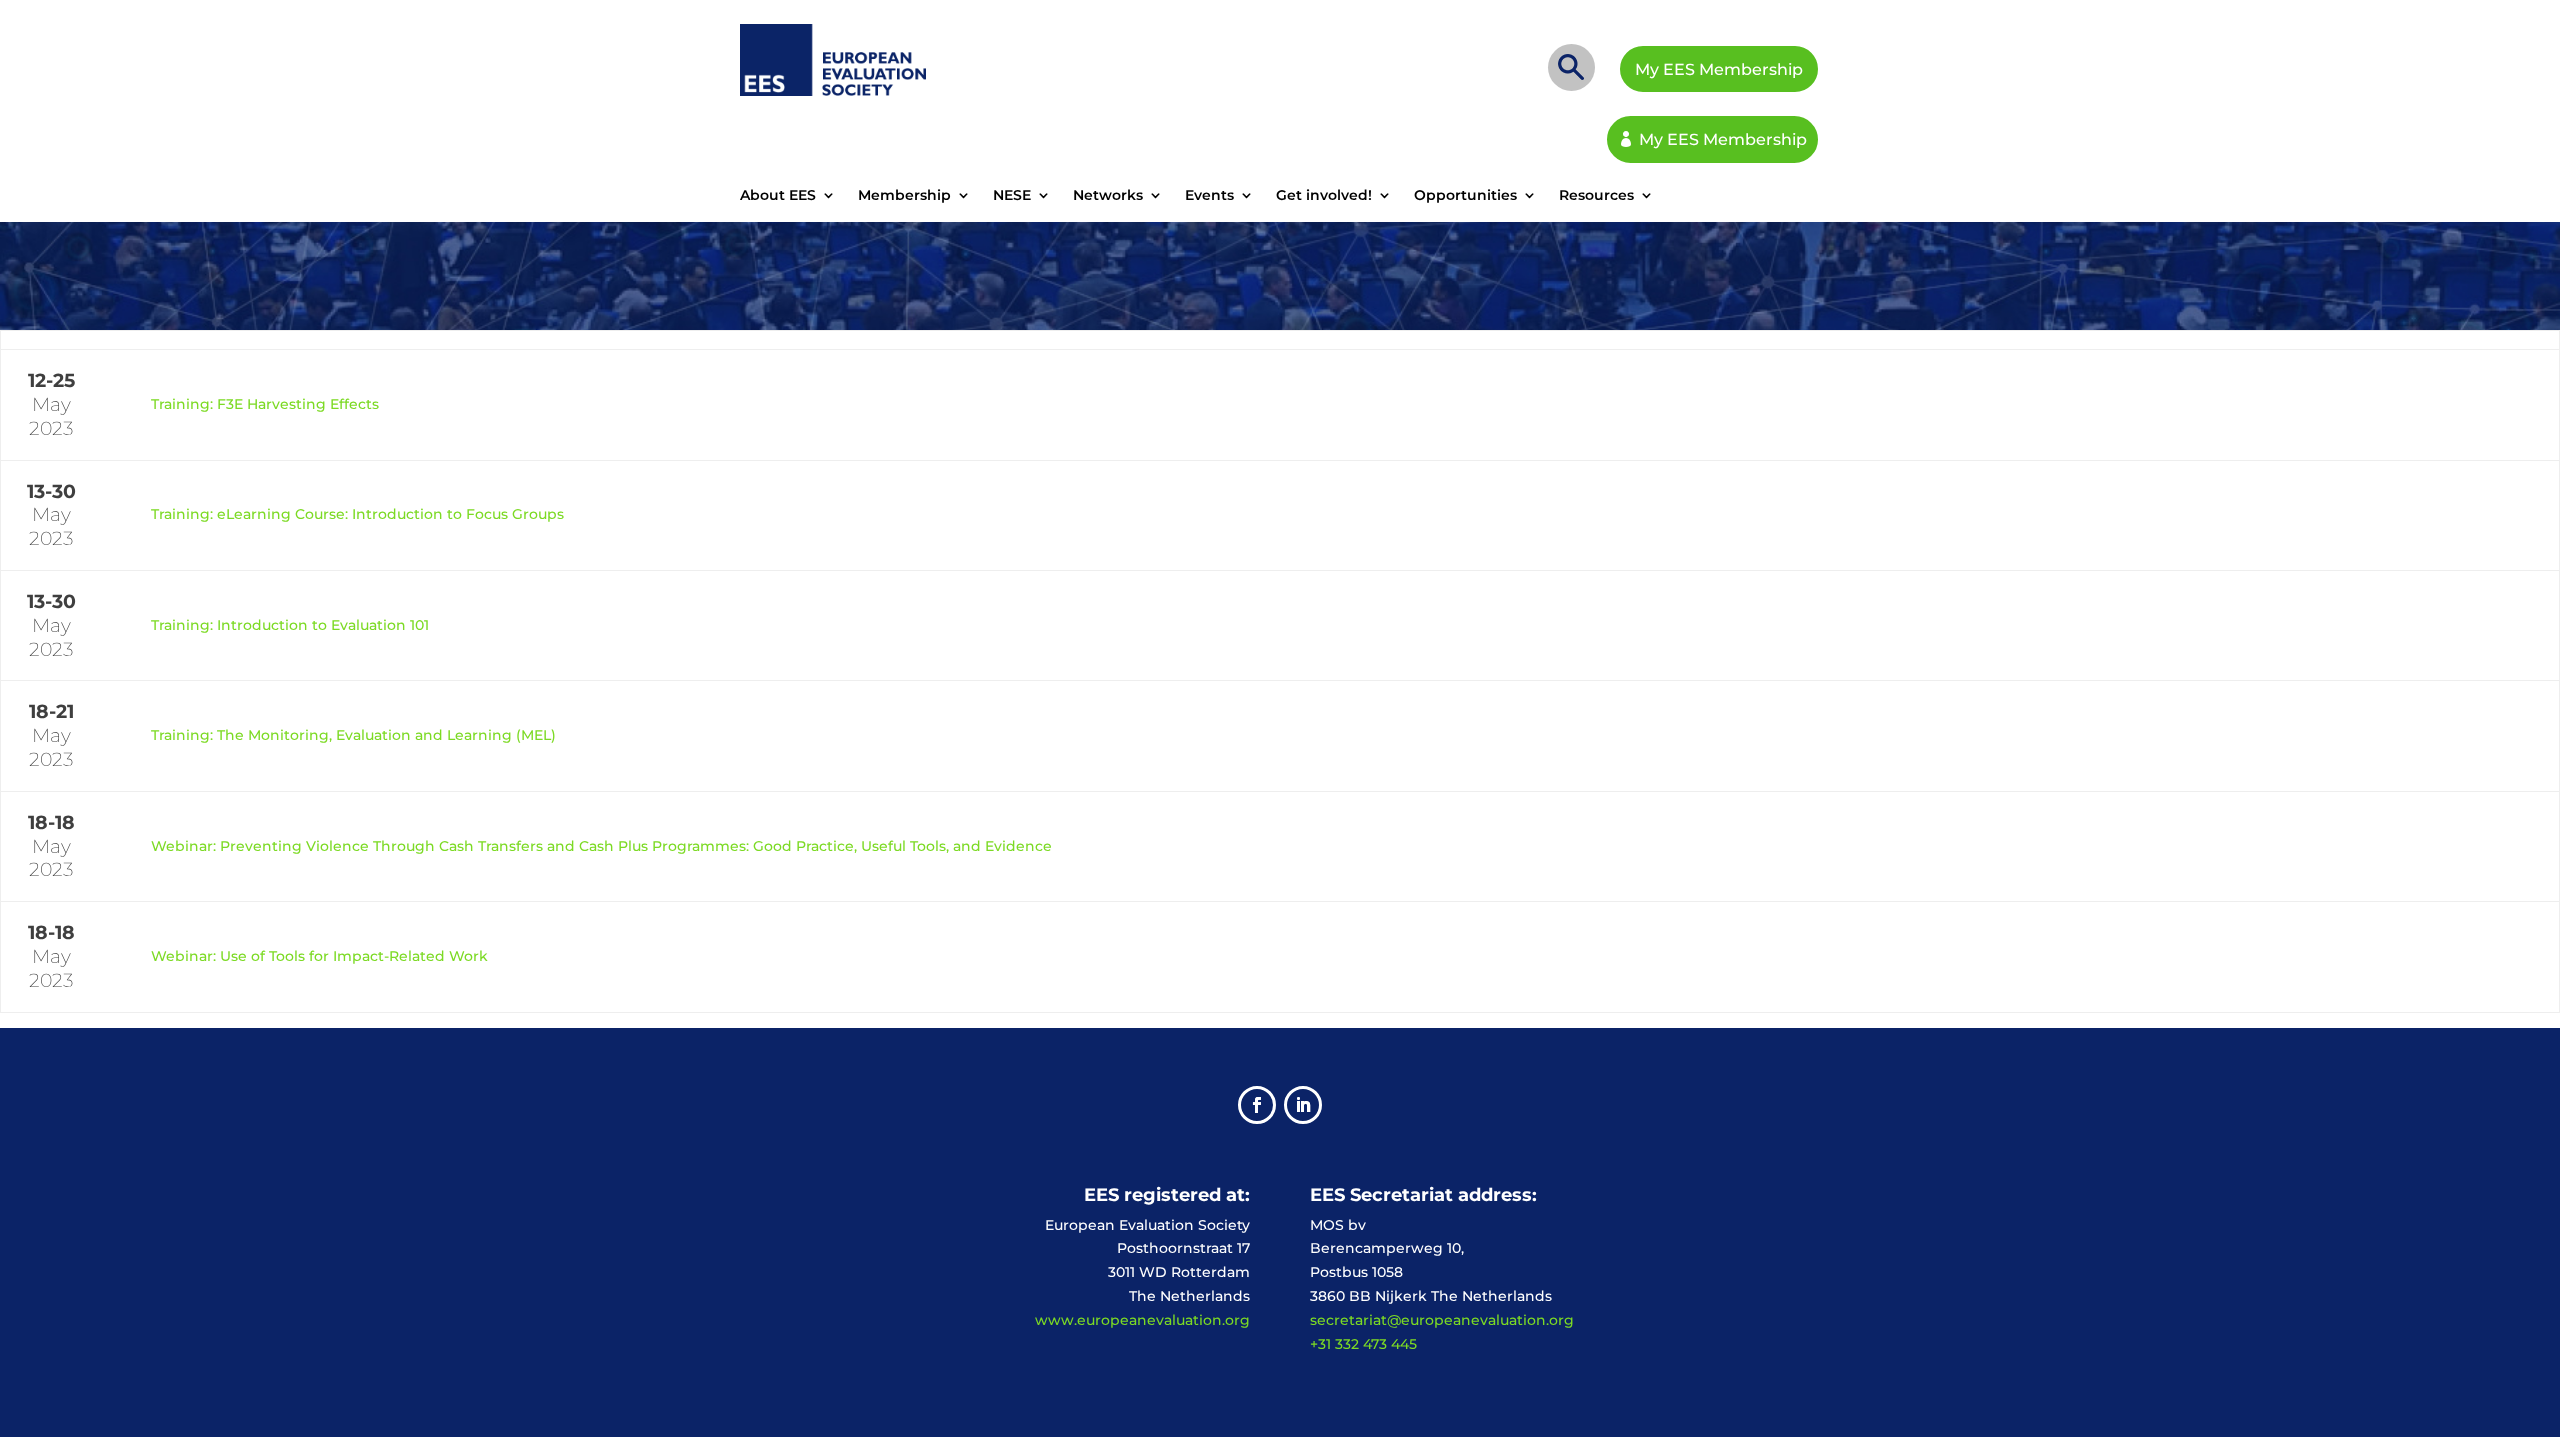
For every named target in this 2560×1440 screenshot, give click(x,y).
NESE (1012, 196)
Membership (904, 196)
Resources (1596, 196)
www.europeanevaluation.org (1142, 1320)
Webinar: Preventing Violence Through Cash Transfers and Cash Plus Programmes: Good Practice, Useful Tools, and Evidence (601, 846)
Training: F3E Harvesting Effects (265, 404)
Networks (1108, 196)
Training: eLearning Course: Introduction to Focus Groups (357, 514)
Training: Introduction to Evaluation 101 (290, 625)
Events (1209, 196)
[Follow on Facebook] (1257, 1105)
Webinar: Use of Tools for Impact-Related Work (319, 956)
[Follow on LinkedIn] (1303, 1105)
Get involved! (1324, 196)
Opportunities (1465, 196)
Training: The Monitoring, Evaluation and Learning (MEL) (353, 735)
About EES (778, 196)
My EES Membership (1719, 69)
